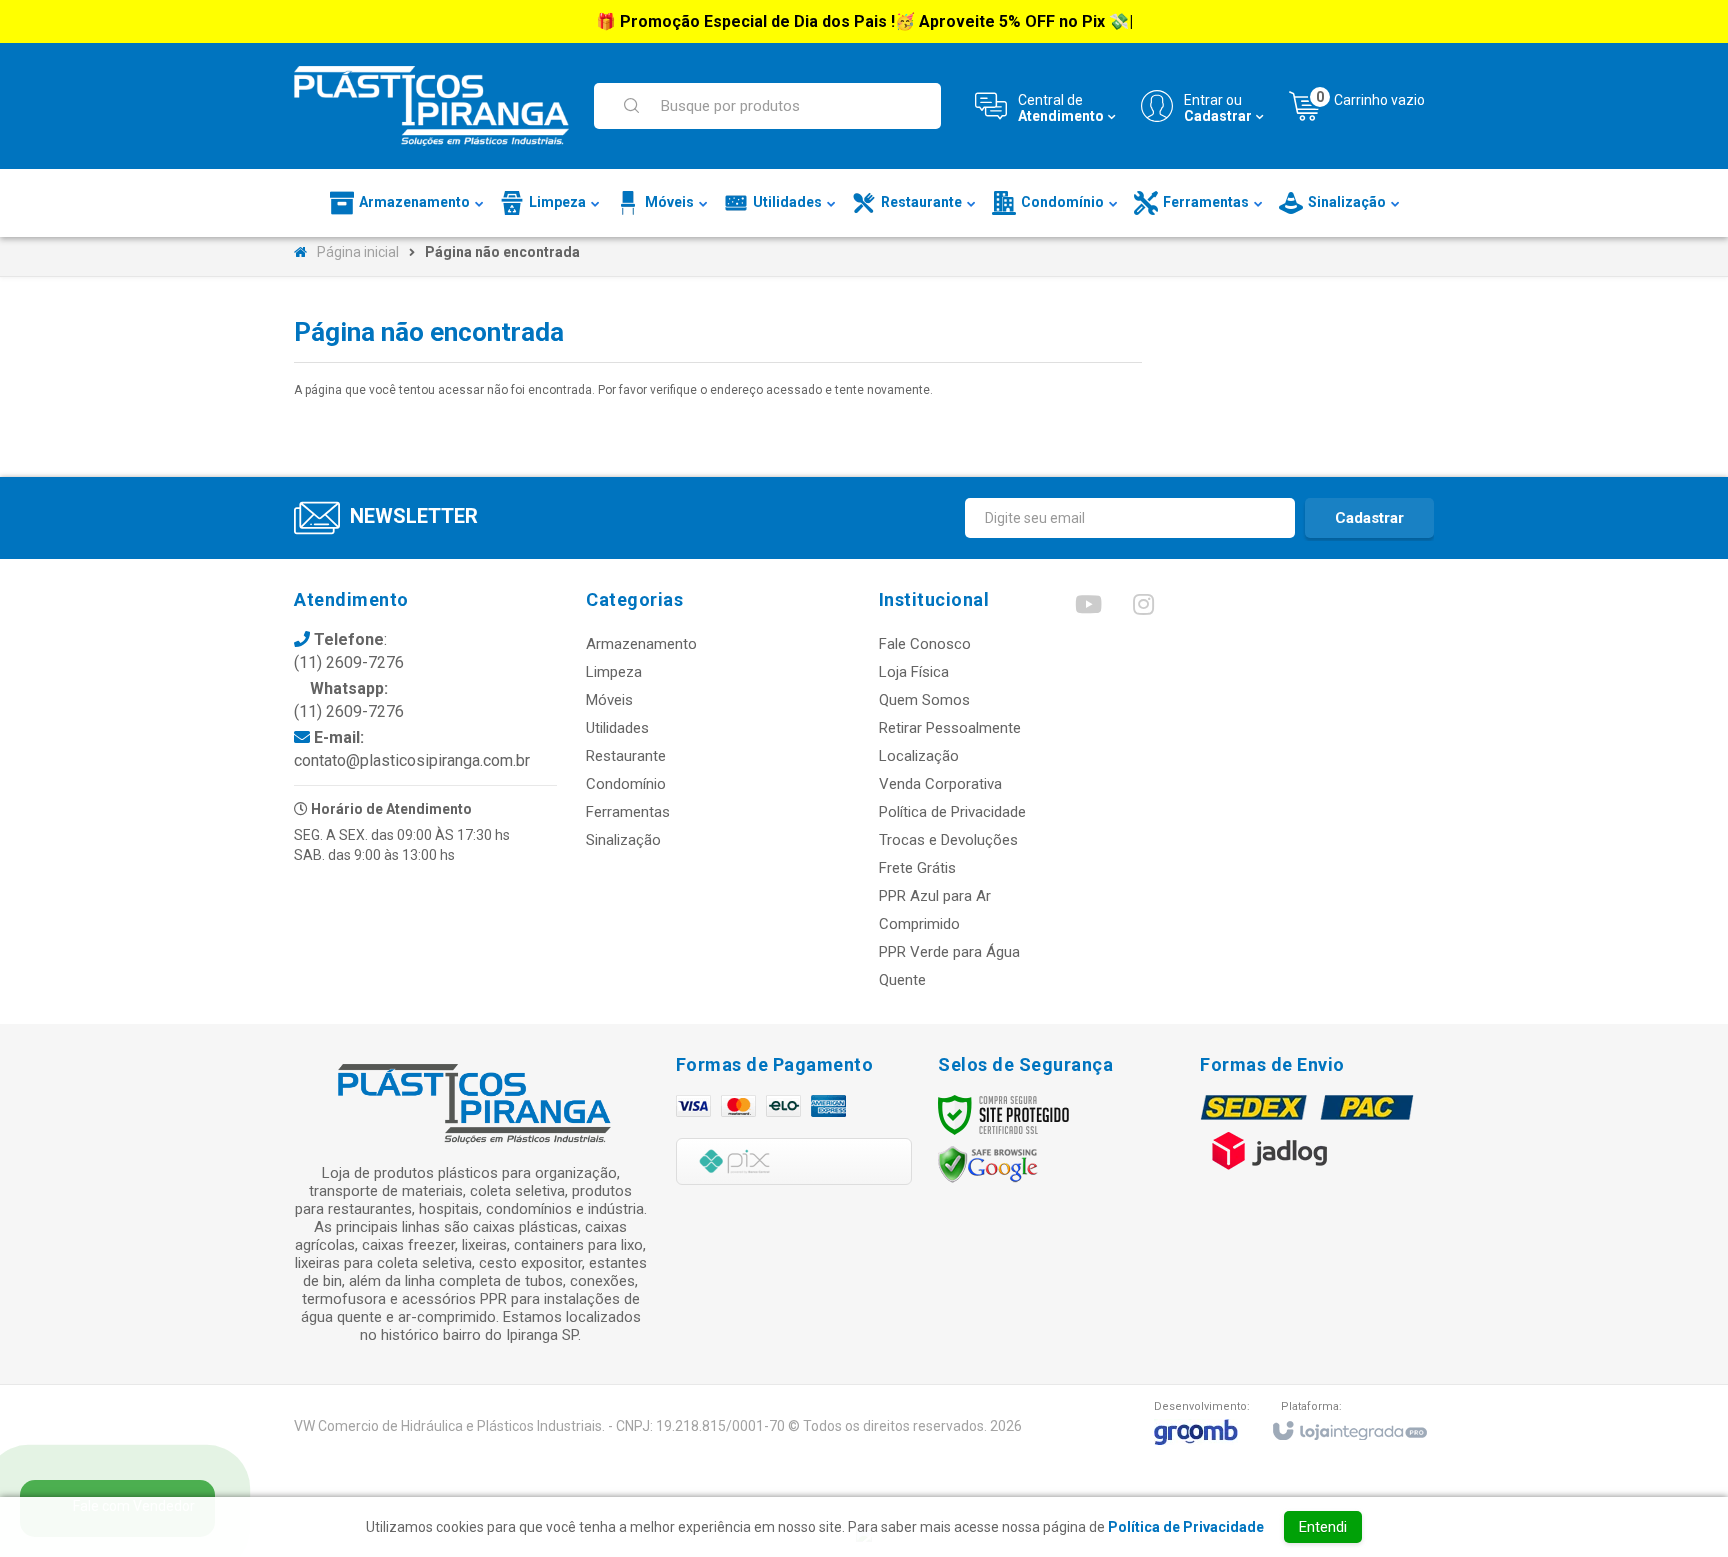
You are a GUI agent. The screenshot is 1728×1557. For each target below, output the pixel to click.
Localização (919, 756)
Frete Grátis (917, 868)
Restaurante (626, 756)
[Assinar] (1369, 518)
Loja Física (914, 672)
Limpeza (614, 672)
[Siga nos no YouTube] (1088, 609)
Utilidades (617, 728)
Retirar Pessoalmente (950, 728)
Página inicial (358, 252)
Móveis (609, 700)
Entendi (1323, 1527)
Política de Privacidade (952, 812)
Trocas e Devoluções (948, 840)
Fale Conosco (925, 644)
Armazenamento (641, 644)
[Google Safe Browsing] (988, 1164)
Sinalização (623, 840)
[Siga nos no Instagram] (1143, 609)
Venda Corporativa (940, 784)
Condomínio (626, 784)
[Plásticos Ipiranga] (431, 106)
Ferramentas (628, 812)
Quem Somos (924, 700)
